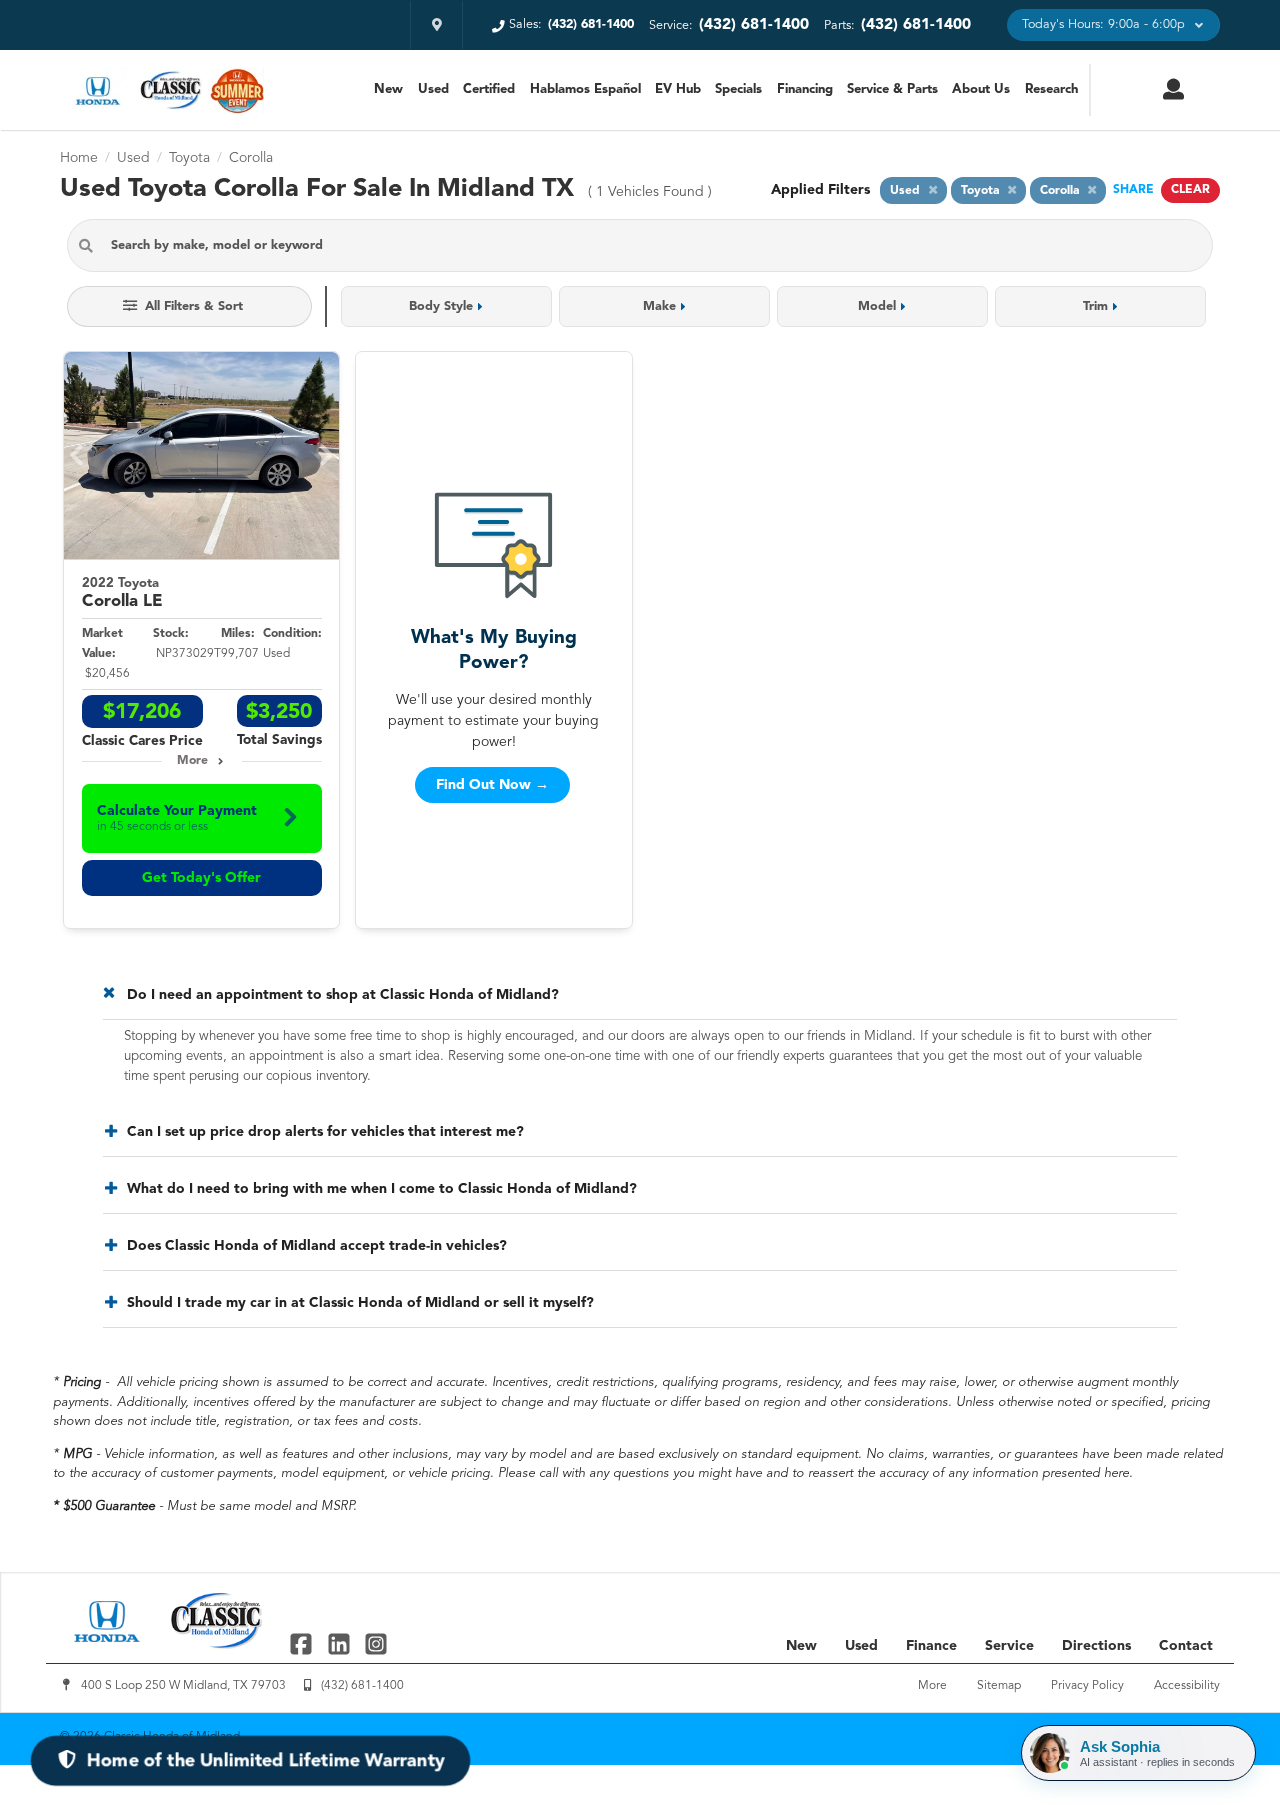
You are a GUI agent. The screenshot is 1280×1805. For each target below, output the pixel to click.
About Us (981, 89)
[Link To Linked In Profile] (340, 1643)
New (388, 89)
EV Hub (678, 89)
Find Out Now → (492, 785)
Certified (489, 89)
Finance (931, 1646)
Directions (1096, 1646)
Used (433, 89)
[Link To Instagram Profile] (376, 1643)
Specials (738, 89)
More (192, 761)
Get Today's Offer (201, 878)
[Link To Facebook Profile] (303, 1643)
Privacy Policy (1087, 1686)
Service (1009, 1646)
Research (1051, 89)
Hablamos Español (585, 89)
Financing (805, 89)
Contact (1186, 1646)
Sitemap (999, 1686)
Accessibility (1187, 1686)
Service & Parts (892, 89)
